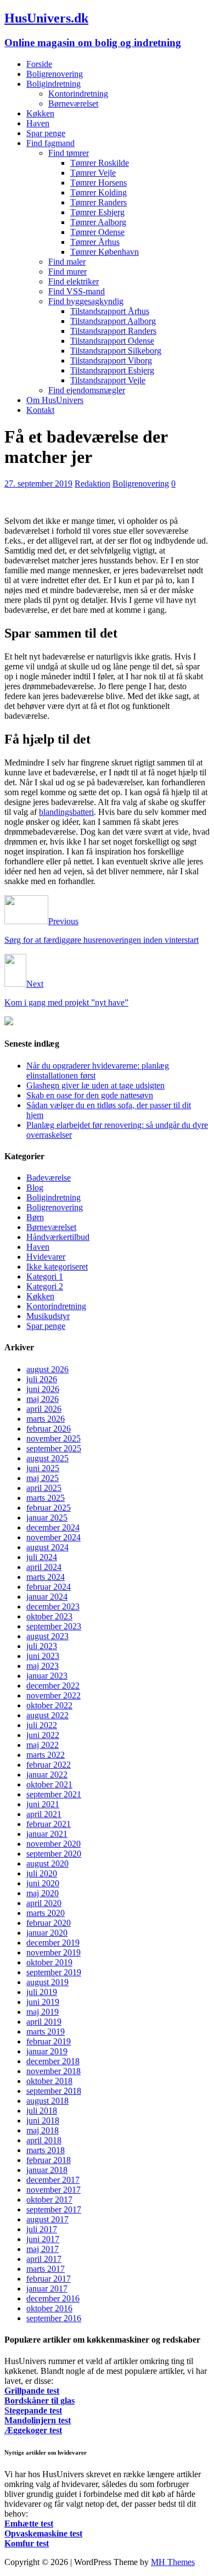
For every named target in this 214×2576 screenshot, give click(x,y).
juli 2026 (42, 1379)
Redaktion (92, 484)
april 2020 (44, 1903)
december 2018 (53, 2061)
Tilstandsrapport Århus (110, 311)
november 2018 (54, 2071)
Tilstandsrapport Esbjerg (112, 370)
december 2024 (53, 1527)
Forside (39, 64)
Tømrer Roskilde (100, 163)
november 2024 (54, 1537)
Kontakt (40, 410)
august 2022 (47, 1715)
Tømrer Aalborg (98, 222)
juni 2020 (43, 1883)
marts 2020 (46, 1913)
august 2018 (47, 2101)
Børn (35, 1217)
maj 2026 (43, 1399)
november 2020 (54, 1844)
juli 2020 (42, 1873)
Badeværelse (49, 1178)
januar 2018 (47, 2170)
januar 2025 (47, 1518)
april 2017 (44, 2259)
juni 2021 (43, 1804)
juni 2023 (43, 1656)
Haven (38, 123)
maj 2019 (43, 2012)
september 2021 (54, 1794)
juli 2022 (42, 1725)
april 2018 (44, 2140)
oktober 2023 (49, 1616)
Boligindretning (54, 84)
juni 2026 (43, 1389)
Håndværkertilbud (58, 1237)
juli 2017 (42, 2229)
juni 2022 (43, 1735)
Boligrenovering (55, 74)
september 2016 (54, 2318)
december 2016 (53, 2298)
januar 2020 (47, 1933)
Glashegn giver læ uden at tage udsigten (95, 1085)
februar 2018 (49, 2160)
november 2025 (54, 1438)
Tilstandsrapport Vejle (108, 380)
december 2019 (53, 1943)
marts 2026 (46, 1419)
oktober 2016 (49, 2308)
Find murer (67, 272)
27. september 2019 (38, 484)
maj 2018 (43, 2130)
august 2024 (47, 1547)
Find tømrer (69, 153)
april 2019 (44, 2022)
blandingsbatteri (66, 812)
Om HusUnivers (55, 400)
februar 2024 (49, 1587)
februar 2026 (49, 1429)
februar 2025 (49, 1508)
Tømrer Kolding (98, 192)
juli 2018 (42, 2111)
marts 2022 (46, 1755)
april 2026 (44, 1409)
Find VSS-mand (77, 291)
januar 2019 (47, 2051)
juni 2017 (43, 2239)
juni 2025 (43, 1468)
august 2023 (47, 1636)
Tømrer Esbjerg (97, 212)
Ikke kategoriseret (57, 1267)
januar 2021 (47, 1834)
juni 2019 (43, 2002)
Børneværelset (73, 104)
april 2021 (44, 1814)
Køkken (40, 113)
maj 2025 (43, 1478)
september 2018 (54, 2091)
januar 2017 (47, 2289)
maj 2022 (43, 1745)
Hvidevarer (46, 1257)
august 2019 (47, 1982)
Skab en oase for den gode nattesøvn (90, 1095)
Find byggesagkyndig (86, 301)
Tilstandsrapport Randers (113, 331)
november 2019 (54, 1952)
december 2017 (53, 2180)
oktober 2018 (49, 2081)
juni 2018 (43, 2120)
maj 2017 (43, 2249)
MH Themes (173, 2562)
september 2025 (54, 1448)
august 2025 (47, 1458)
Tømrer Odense (97, 232)
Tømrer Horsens (98, 183)
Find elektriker (74, 281)
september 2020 (54, 1854)
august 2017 (47, 2219)
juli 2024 (42, 1557)
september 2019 (54, 1972)
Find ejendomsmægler (87, 390)
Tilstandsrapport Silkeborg (116, 351)
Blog (35, 1188)
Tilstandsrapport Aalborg (113, 321)
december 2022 (53, 1686)
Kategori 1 (45, 1276)
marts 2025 (46, 1498)
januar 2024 (47, 1597)
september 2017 (54, 2209)
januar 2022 (47, 1775)
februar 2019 (49, 2041)
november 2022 (54, 1695)
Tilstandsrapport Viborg (111, 361)
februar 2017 (49, 2279)
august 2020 (47, 1863)
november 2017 (54, 2190)
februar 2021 (49, 1824)
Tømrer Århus (95, 242)
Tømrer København (105, 252)
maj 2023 (43, 1666)
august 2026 (47, 1369)
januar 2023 (47, 1676)
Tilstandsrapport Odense (112, 341)
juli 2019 (42, 1992)
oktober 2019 (49, 1962)
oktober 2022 (49, 1705)
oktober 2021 (49, 1784)
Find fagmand (50, 143)
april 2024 (44, 1567)
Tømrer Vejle (93, 173)
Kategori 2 (45, 1286)
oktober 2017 (49, 2200)
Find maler (67, 262)
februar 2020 (49, 1923)
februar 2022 (49, 1765)
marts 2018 (46, 2150)
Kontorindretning (78, 94)
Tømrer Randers (98, 202)
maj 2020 (43, 1893)
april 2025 (44, 1488)
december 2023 (53, 1606)
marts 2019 (46, 2032)
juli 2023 (42, 1646)
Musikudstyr (48, 1316)
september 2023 (54, 1626)
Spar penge (46, 133)
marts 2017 (46, 2269)
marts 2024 (46, 1577)
